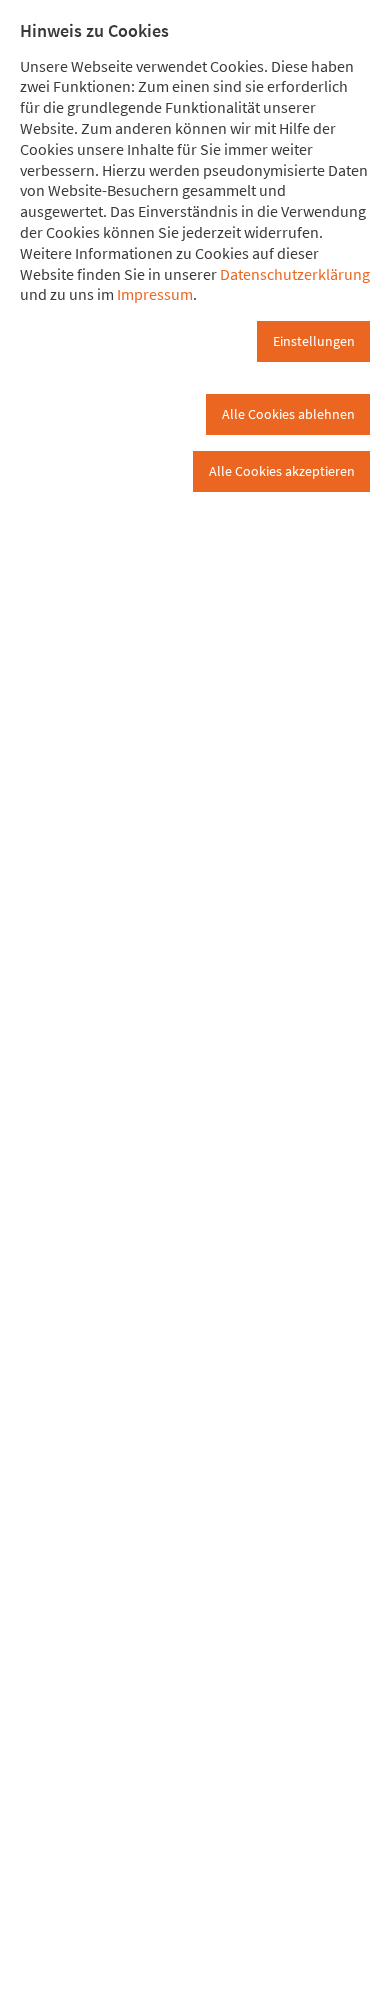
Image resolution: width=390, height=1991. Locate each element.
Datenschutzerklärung (295, 274)
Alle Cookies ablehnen (288, 414)
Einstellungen (314, 341)
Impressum (155, 294)
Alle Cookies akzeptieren (282, 471)
